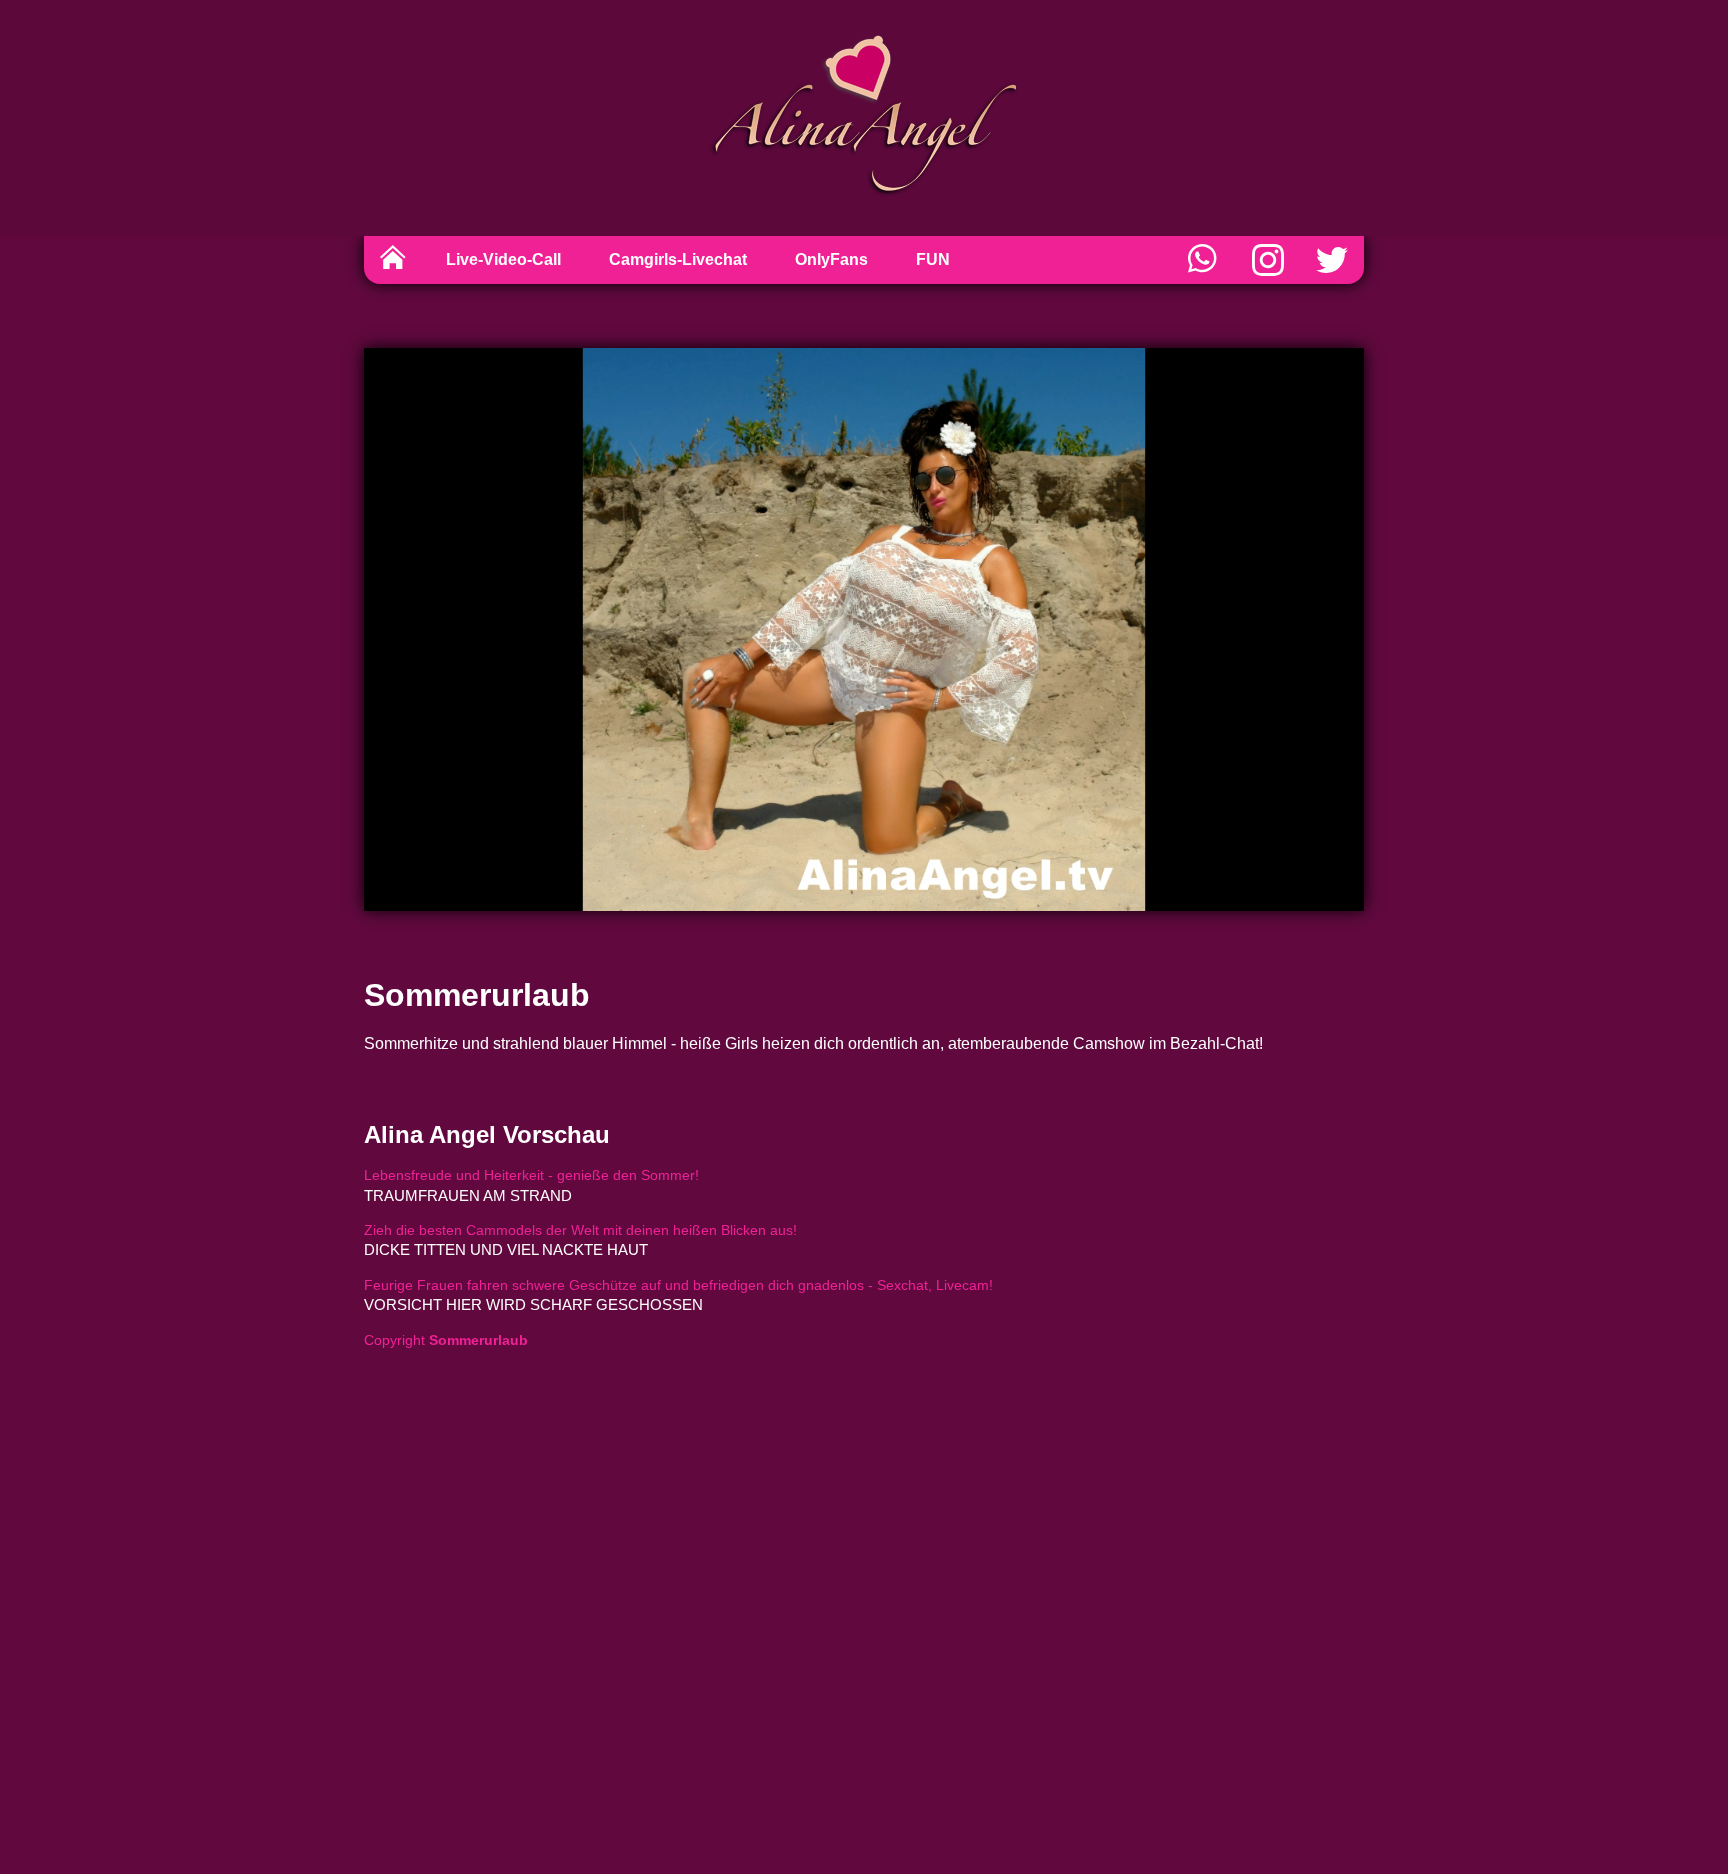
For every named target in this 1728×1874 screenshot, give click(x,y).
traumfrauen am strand (468, 1195)
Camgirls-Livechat (678, 259)
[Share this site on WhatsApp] (1204, 260)
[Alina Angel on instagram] (1268, 260)
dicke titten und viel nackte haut (506, 1249)
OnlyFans (831, 259)
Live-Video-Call (503, 259)
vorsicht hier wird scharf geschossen (533, 1304)
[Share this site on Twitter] (1332, 260)
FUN (933, 259)
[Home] (393, 260)
